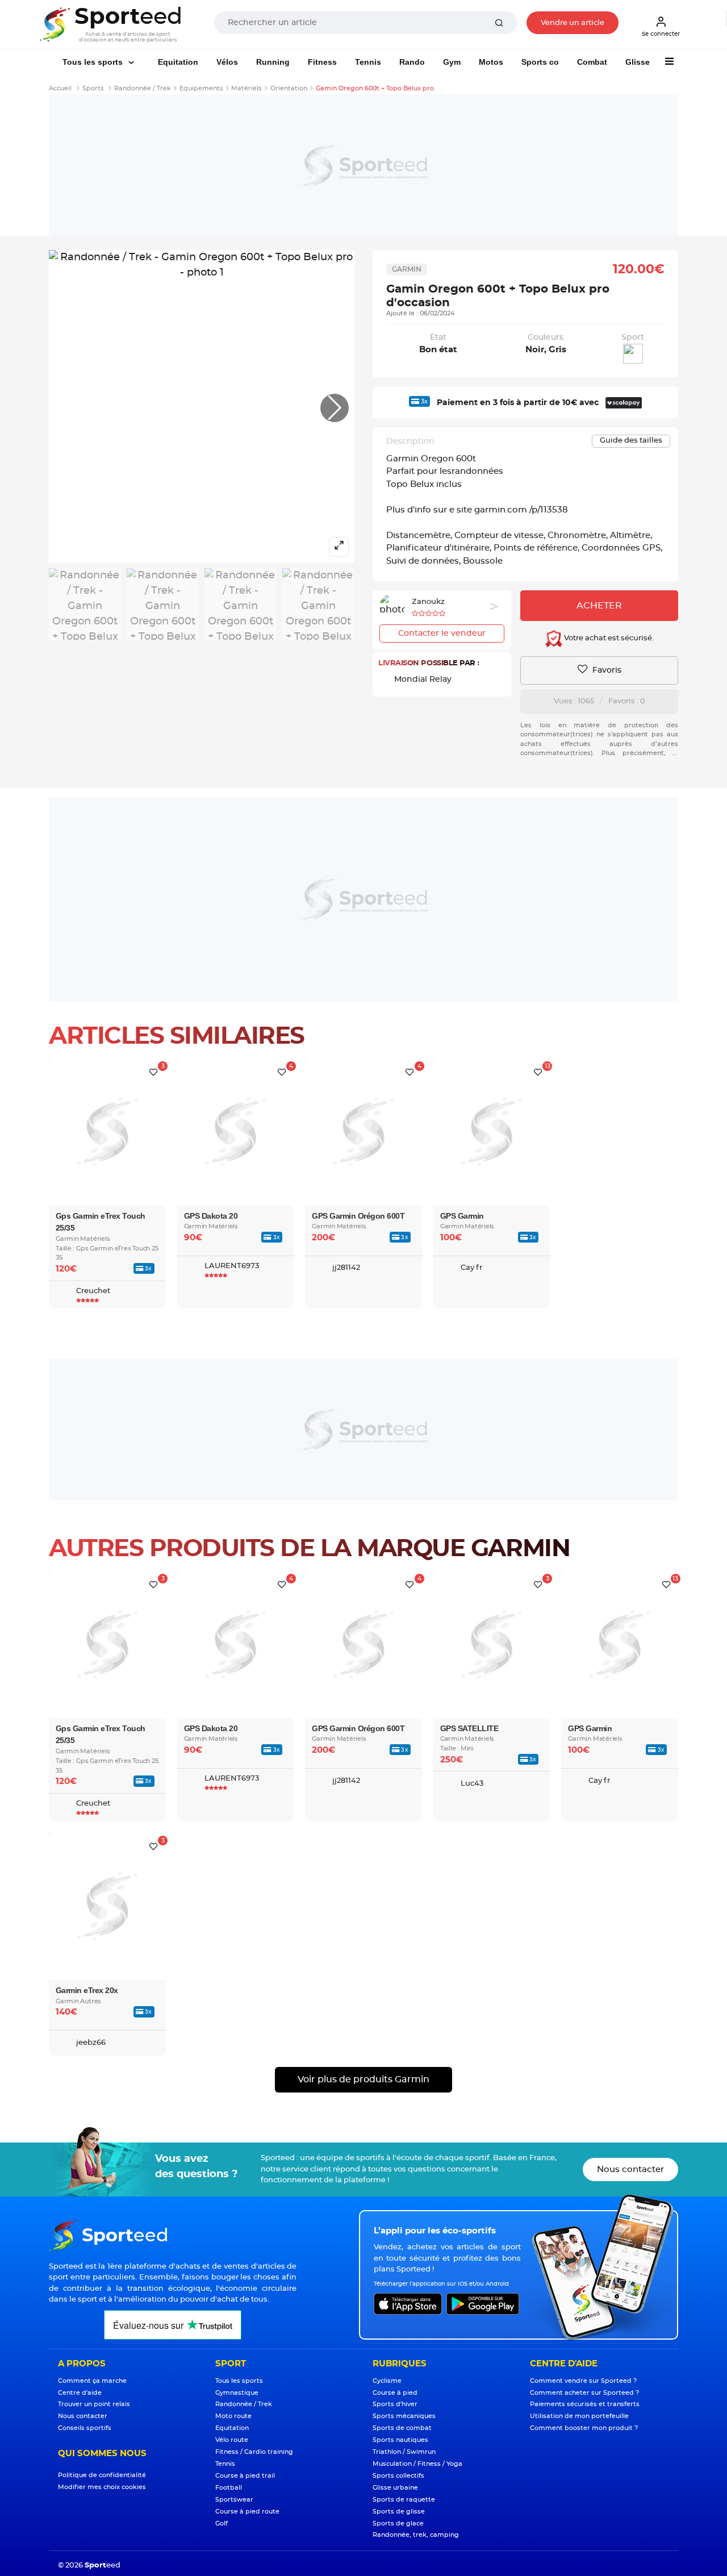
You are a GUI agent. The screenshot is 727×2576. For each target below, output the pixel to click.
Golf (222, 2523)
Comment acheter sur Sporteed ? (584, 2393)
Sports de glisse (399, 2512)
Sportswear (234, 2500)
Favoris (606, 670)
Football (229, 2488)
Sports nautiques (400, 2440)
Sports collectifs (398, 2476)
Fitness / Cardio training (254, 2452)
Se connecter (661, 34)
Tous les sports (94, 62)
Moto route (233, 2416)
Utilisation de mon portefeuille (579, 2416)
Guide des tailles (631, 441)
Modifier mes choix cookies (102, 2487)
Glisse (638, 62)
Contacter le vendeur (442, 633)
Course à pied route (247, 2512)
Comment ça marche (92, 2381)
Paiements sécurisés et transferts (585, 2404)
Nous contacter (630, 2169)
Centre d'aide (80, 2393)
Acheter (599, 606)
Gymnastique (237, 2393)
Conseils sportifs (85, 2428)
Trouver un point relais (94, 2404)
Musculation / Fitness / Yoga (417, 2464)
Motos (491, 62)
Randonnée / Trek (244, 2404)
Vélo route (232, 2440)
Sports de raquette (404, 2500)
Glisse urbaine (395, 2488)
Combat (592, 62)
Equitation (178, 62)
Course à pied (395, 2393)
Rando (412, 62)
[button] (335, 408)
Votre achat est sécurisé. (608, 639)
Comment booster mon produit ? (584, 2428)
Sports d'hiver (395, 2404)
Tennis (368, 62)
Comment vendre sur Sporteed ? (583, 2381)
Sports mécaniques (404, 2416)
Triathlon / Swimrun (404, 2452)
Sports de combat (402, 2428)
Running (273, 62)
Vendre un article (573, 23)
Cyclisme (387, 2381)
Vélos (227, 62)
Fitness (322, 62)
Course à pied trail (245, 2476)
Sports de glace (398, 2523)
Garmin (407, 269)
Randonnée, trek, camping (416, 2535)
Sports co (540, 62)
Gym (452, 62)
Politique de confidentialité (102, 2475)
